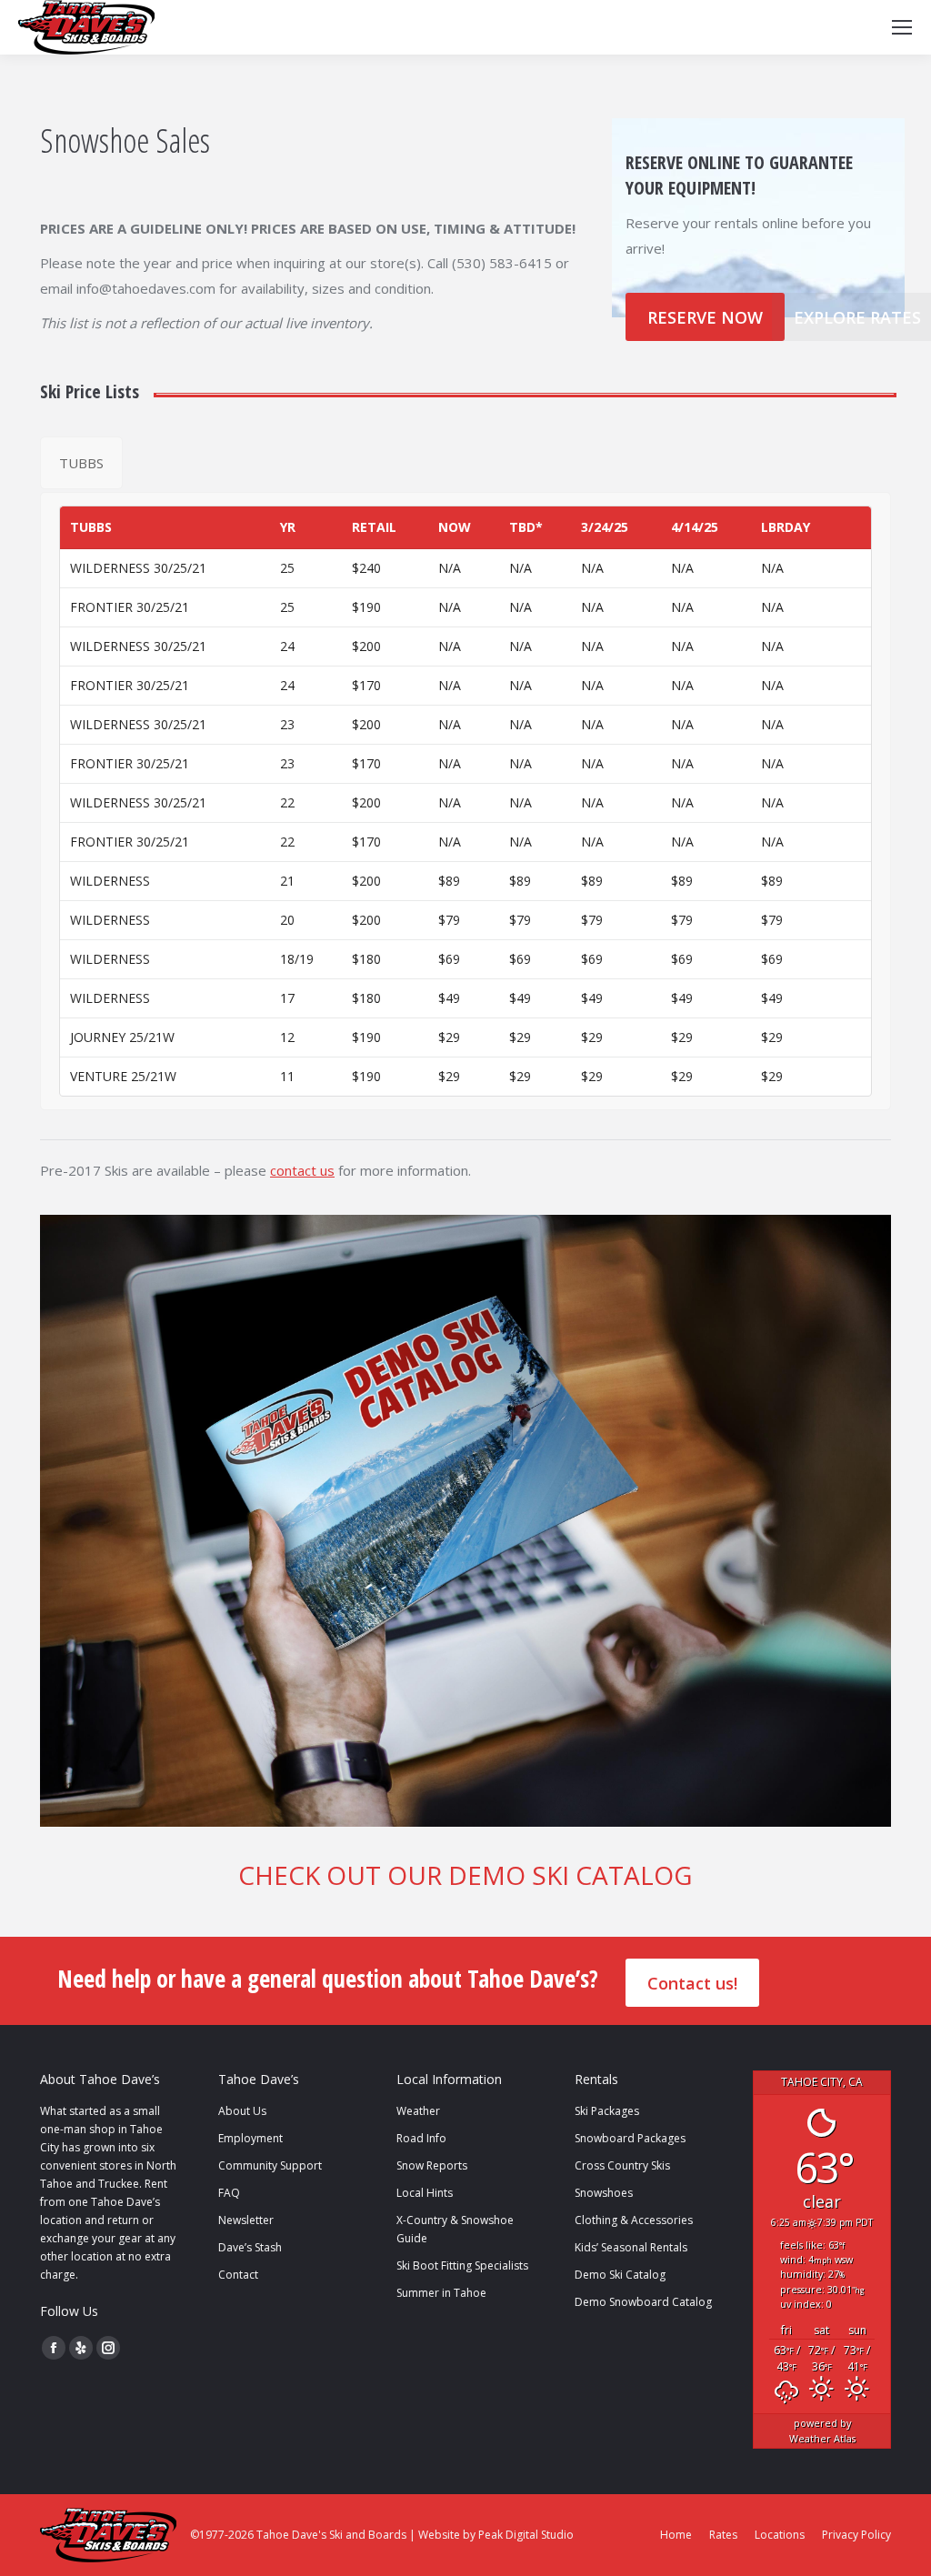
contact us (302, 1170)
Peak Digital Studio (526, 2535)
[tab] (81, 463)
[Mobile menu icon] (902, 27)
